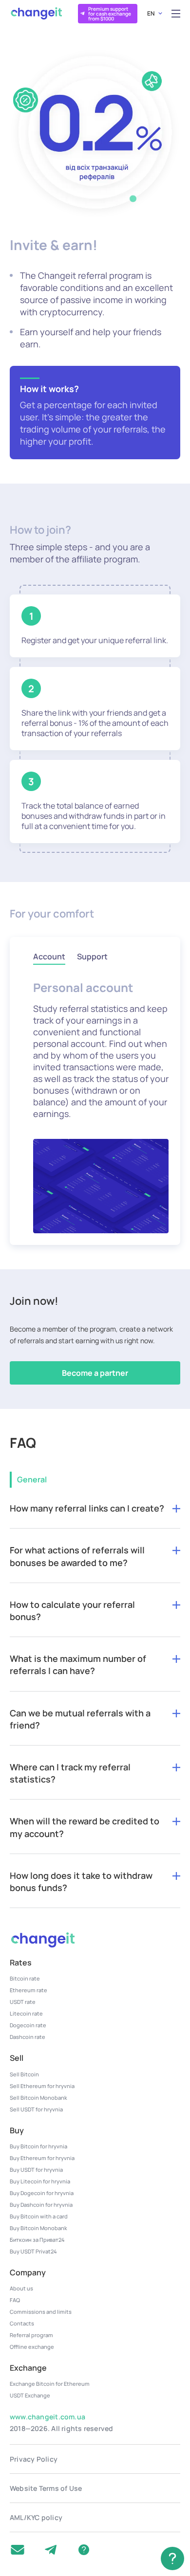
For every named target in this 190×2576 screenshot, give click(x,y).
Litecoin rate (26, 2013)
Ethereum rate (28, 1990)
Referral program (31, 2335)
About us (21, 2288)
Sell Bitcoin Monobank (38, 2098)
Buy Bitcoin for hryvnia (38, 2146)
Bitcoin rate (25, 1978)
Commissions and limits (41, 2312)
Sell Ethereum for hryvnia (42, 2086)
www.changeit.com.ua (47, 2417)
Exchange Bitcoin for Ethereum (50, 2384)
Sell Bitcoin (24, 2074)
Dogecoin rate (28, 2025)
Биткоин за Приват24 (37, 2240)
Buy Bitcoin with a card (39, 2216)
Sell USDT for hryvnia (36, 2109)
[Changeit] (36, 13)
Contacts (22, 2323)
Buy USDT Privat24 (33, 2251)
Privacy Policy (34, 2459)
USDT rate (23, 2002)
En (151, 13)
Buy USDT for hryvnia (36, 2170)
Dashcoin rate (28, 2037)
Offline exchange (32, 2347)
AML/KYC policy (36, 2517)
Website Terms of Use (46, 2488)
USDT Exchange (30, 2395)
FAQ (15, 2300)
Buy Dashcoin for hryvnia (41, 2205)
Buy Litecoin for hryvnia (40, 2181)
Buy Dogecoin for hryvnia (42, 2193)
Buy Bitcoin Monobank (38, 2228)
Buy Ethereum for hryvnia (42, 2158)
